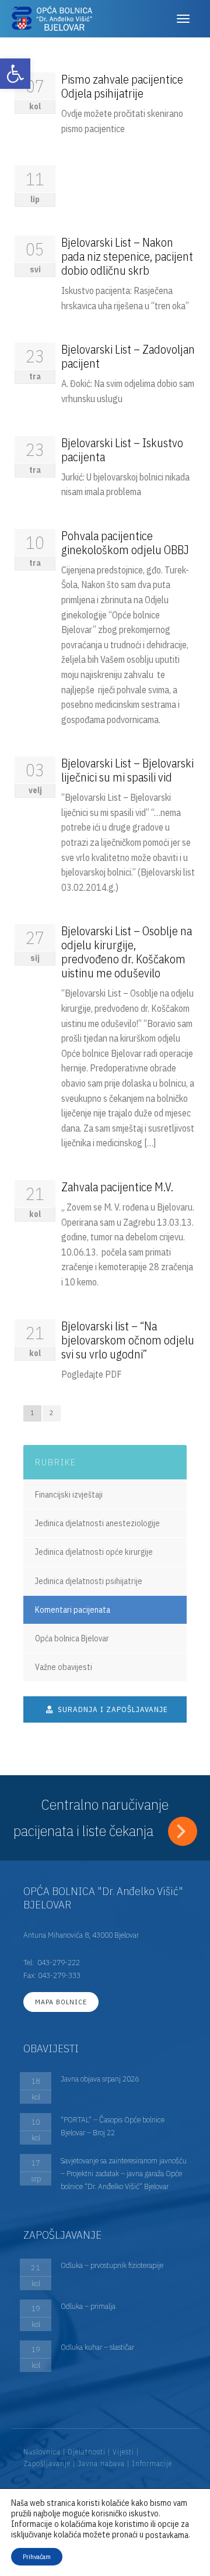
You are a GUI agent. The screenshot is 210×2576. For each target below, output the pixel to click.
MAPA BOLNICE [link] (61, 2002)
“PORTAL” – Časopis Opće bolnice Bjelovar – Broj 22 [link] (113, 2126)
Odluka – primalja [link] (88, 2306)
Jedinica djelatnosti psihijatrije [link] (89, 1581)
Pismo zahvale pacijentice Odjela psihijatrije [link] (122, 86)
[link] (15, 74)
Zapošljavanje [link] (47, 2463)
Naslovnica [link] (42, 2452)
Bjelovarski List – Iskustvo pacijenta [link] (122, 450)
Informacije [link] (152, 2463)
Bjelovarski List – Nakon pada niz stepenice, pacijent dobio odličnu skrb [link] (127, 256)
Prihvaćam (37, 2556)
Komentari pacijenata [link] (73, 1610)
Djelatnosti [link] (87, 2452)
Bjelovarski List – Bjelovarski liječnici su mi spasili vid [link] (127, 770)
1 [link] (32, 1413)
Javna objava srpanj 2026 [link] (100, 2079)
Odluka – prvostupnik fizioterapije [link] (112, 2265)
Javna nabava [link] (101, 2463)
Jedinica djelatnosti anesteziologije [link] (97, 1523)
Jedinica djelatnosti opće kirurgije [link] (94, 1552)
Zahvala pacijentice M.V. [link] (117, 1187)
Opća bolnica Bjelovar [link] (72, 1638)
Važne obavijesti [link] (64, 1667)
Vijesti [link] (123, 2452)
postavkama (167, 2535)
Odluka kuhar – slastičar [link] (97, 2347)
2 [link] (52, 1413)
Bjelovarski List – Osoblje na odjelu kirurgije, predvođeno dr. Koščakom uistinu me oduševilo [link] (127, 952)
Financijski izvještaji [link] (69, 1495)
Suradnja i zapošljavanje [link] (112, 1709)
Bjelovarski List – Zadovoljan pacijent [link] (128, 356)
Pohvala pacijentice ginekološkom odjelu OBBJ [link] (125, 543)
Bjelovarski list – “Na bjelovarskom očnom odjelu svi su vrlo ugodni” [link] (128, 1340)
